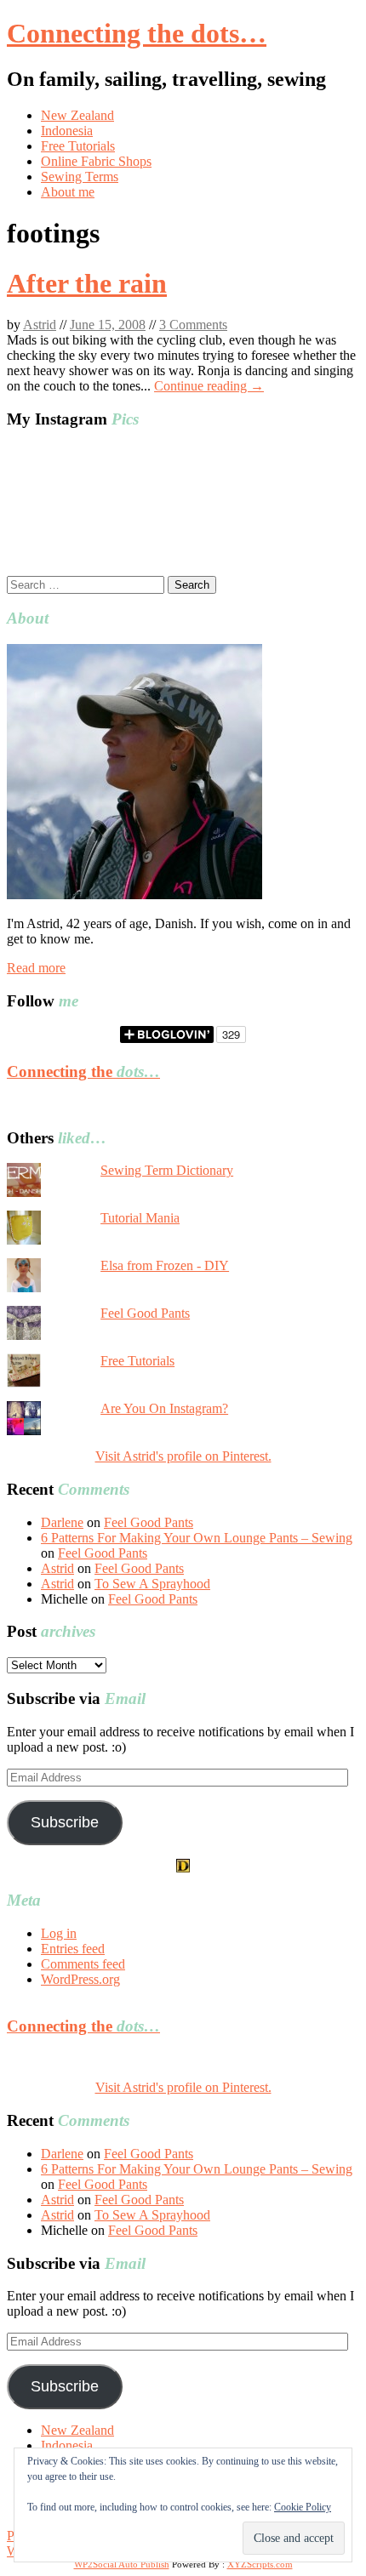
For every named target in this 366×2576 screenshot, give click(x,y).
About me (68, 192)
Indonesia (67, 131)
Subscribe (65, 1822)
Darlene (62, 1522)
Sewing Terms (80, 177)
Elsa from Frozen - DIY (165, 1265)
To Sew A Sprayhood (152, 1584)
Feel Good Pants (145, 1313)
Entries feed (73, 1949)
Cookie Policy (303, 2507)
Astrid (40, 325)
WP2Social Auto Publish (122, 2564)
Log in (59, 1933)
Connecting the (83, 1071)
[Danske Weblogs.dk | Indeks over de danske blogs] (183, 1868)
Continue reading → (209, 386)
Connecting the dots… (137, 33)
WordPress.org (80, 1979)
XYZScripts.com (260, 2564)
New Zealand (77, 115)
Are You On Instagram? (164, 1408)
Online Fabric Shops (96, 161)
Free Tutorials (78, 146)
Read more (36, 968)
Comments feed (83, 1964)
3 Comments (193, 325)
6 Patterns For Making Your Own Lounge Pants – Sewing (197, 1538)
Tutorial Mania (140, 1218)
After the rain (87, 283)
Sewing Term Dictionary (167, 1170)
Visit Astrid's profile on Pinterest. (183, 1456)
